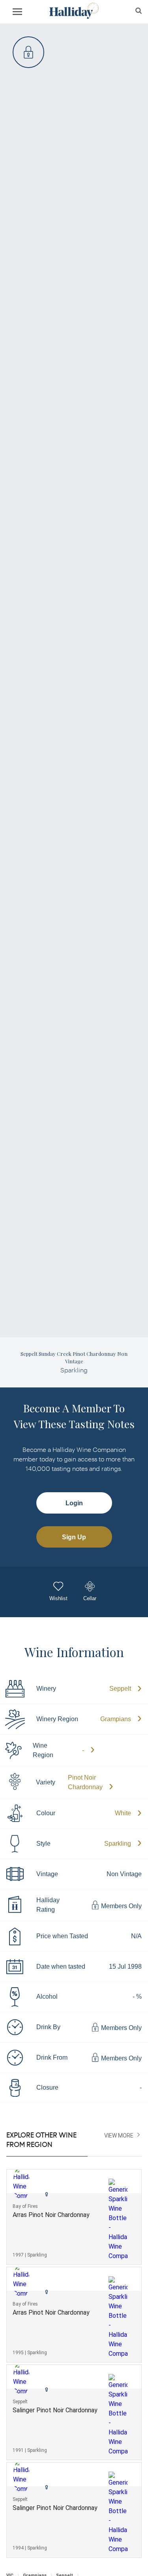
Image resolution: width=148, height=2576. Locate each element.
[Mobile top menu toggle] (17, 13)
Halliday (74, 11)
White (123, 1813)
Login (74, 1503)
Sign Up (74, 1537)
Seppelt (120, 1689)
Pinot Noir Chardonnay (85, 1782)
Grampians (116, 1719)
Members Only (121, 1906)
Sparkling (118, 1844)
